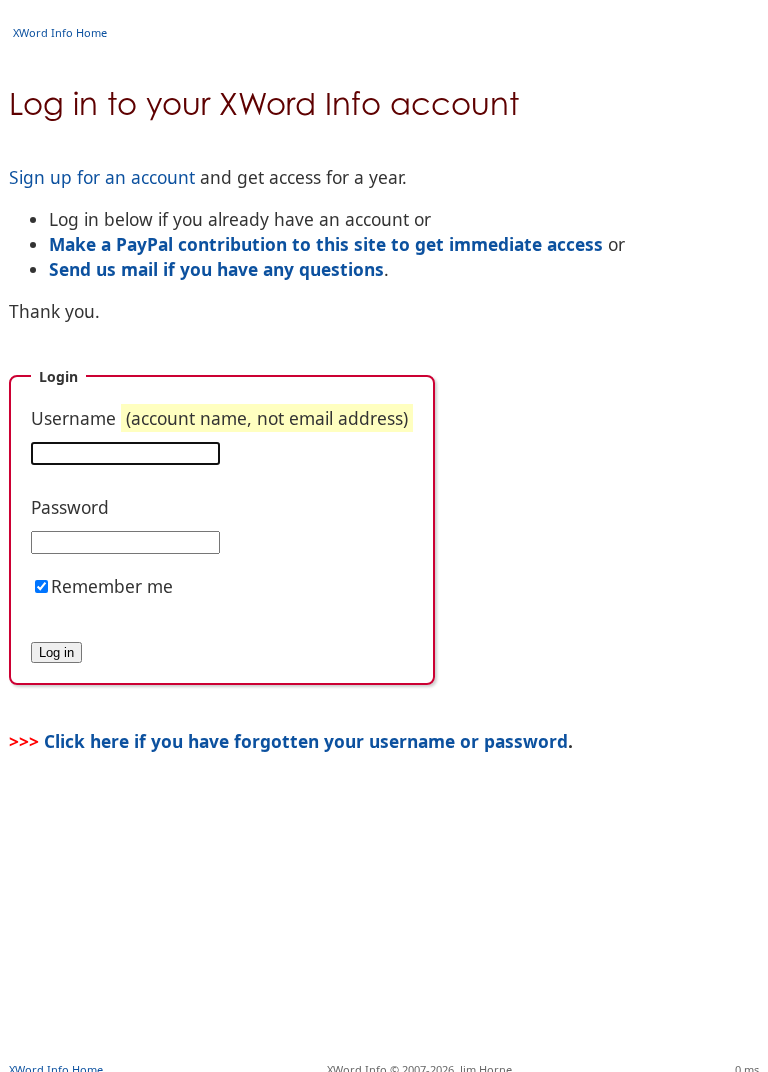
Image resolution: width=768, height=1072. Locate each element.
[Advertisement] (384, 997)
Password (70, 507)
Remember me (112, 586)
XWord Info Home (60, 32)
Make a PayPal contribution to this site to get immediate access (326, 244)
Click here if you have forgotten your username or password (306, 741)
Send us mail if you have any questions (216, 269)
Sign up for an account (102, 177)
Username (219, 418)
